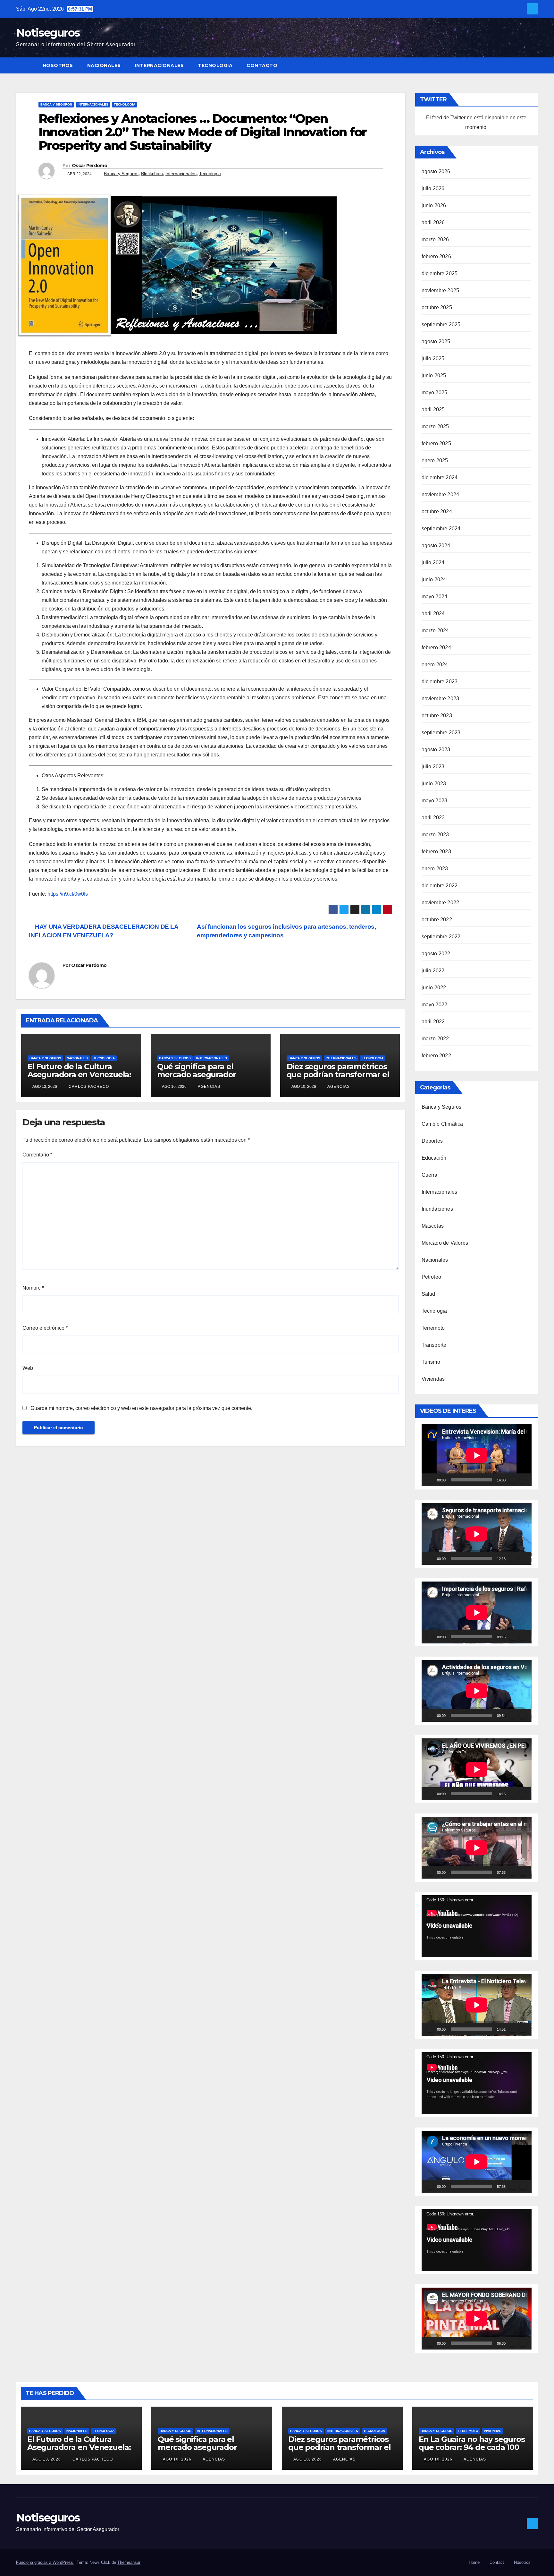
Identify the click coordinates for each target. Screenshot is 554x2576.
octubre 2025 (437, 307)
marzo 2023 (435, 835)
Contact (497, 2562)
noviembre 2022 (441, 903)
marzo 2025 (435, 426)
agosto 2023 (436, 750)
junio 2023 (434, 784)
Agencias (209, 1087)
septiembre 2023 (441, 733)
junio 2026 (434, 205)
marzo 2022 (435, 1039)
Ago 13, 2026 (47, 2459)
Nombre (33, 1288)
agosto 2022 (436, 954)
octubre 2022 (437, 920)
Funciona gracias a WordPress (45, 2562)
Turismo (431, 1362)
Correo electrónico (45, 1328)
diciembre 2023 (440, 682)
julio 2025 (433, 358)
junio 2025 (434, 375)
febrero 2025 (436, 444)
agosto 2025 (436, 341)
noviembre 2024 (441, 495)
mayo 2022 (435, 1005)
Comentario (37, 1155)
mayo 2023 (435, 801)
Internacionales (159, 65)
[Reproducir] (430, 1480)
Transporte (434, 1345)
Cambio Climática (442, 1124)
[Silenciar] (513, 1480)
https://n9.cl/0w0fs (68, 894)
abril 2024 (433, 614)
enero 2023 (435, 869)
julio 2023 (433, 767)
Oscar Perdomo (89, 166)
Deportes (432, 1141)
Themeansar (129, 2562)
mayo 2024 (435, 597)
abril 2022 (433, 1022)
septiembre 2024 (441, 529)
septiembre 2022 (441, 937)
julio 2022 (433, 971)
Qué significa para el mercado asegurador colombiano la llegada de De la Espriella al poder (204, 1079)
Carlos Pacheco (88, 1087)
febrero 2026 (436, 256)
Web (28, 1368)
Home (474, 2562)
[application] (477, 1455)
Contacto (262, 65)
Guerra (430, 1175)
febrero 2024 (436, 648)
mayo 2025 (435, 392)
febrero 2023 (436, 852)
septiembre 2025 (441, 324)
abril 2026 (433, 222)
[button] (533, 65)
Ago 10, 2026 (177, 2459)
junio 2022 (434, 988)
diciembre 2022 (440, 886)
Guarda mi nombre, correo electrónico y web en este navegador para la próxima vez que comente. (141, 1408)
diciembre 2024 (440, 478)
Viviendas (433, 1379)
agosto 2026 (436, 171)
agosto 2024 (436, 546)
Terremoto (433, 1328)
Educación (434, 1158)
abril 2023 (433, 818)
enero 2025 (435, 461)
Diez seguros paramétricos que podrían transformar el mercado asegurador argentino (338, 1079)
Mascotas (433, 1226)
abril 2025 (433, 409)
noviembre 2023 (441, 699)
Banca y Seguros (56, 104)
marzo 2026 (435, 239)
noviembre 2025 (441, 290)
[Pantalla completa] (523, 1480)
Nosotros (58, 65)
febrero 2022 (436, 1056)
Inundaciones (437, 1209)
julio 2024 (433, 563)
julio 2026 (433, 188)
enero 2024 (435, 665)
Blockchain (152, 174)
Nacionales (104, 65)
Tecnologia (215, 65)
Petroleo (432, 1277)
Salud (428, 1294)
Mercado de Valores (445, 1243)
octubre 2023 (437, 716)
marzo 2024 (435, 631)
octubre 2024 (437, 512)
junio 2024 (434, 580)
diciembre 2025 (440, 273)
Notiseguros (48, 33)
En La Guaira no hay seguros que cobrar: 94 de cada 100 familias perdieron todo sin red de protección (472, 2451)
